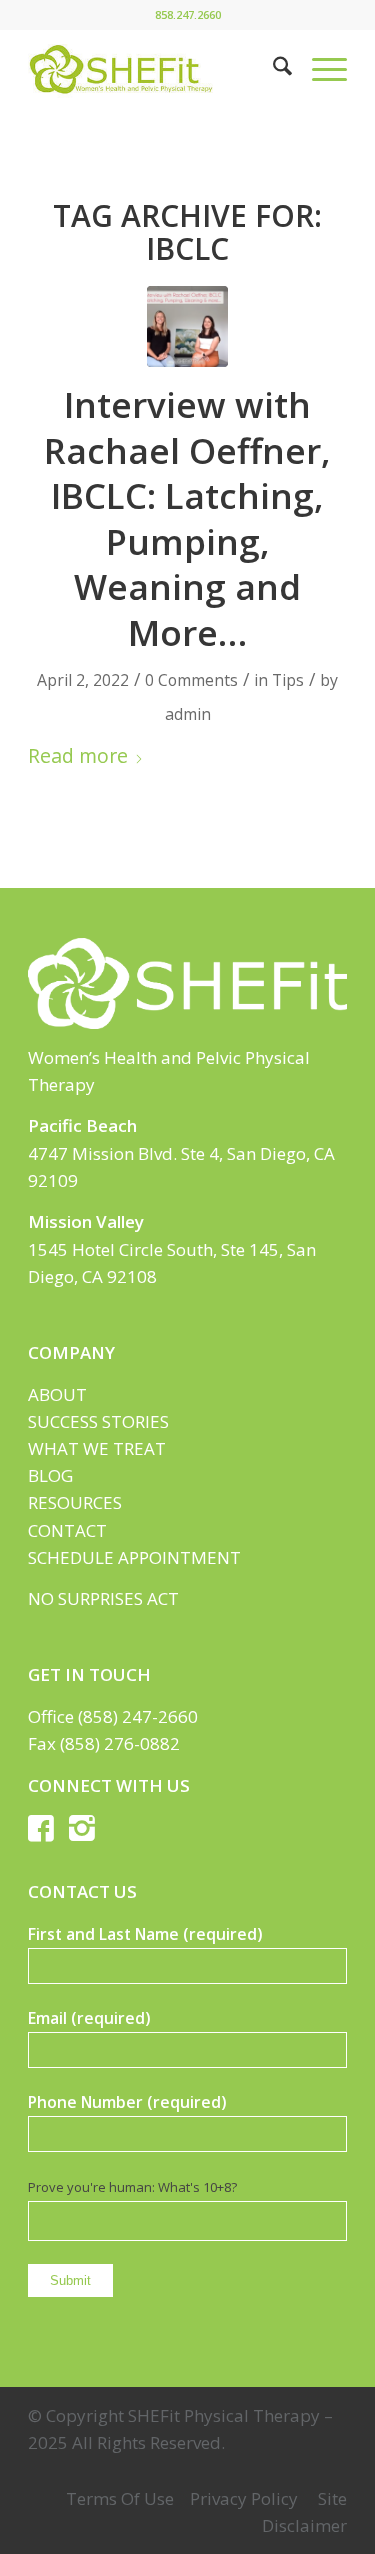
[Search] (272, 69)
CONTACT (67, 1530)
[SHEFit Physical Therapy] (155, 69)
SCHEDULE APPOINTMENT (134, 1557)
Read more (78, 755)
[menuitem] (272, 69)
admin (188, 714)
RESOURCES (75, 1502)
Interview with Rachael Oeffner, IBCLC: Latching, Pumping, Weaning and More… (187, 518)
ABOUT (57, 1394)
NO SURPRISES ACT (103, 1598)
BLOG (50, 1475)
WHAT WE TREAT (97, 1448)
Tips (288, 680)
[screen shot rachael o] (187, 326)
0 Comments (191, 680)
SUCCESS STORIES (98, 1421)
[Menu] (319, 69)
